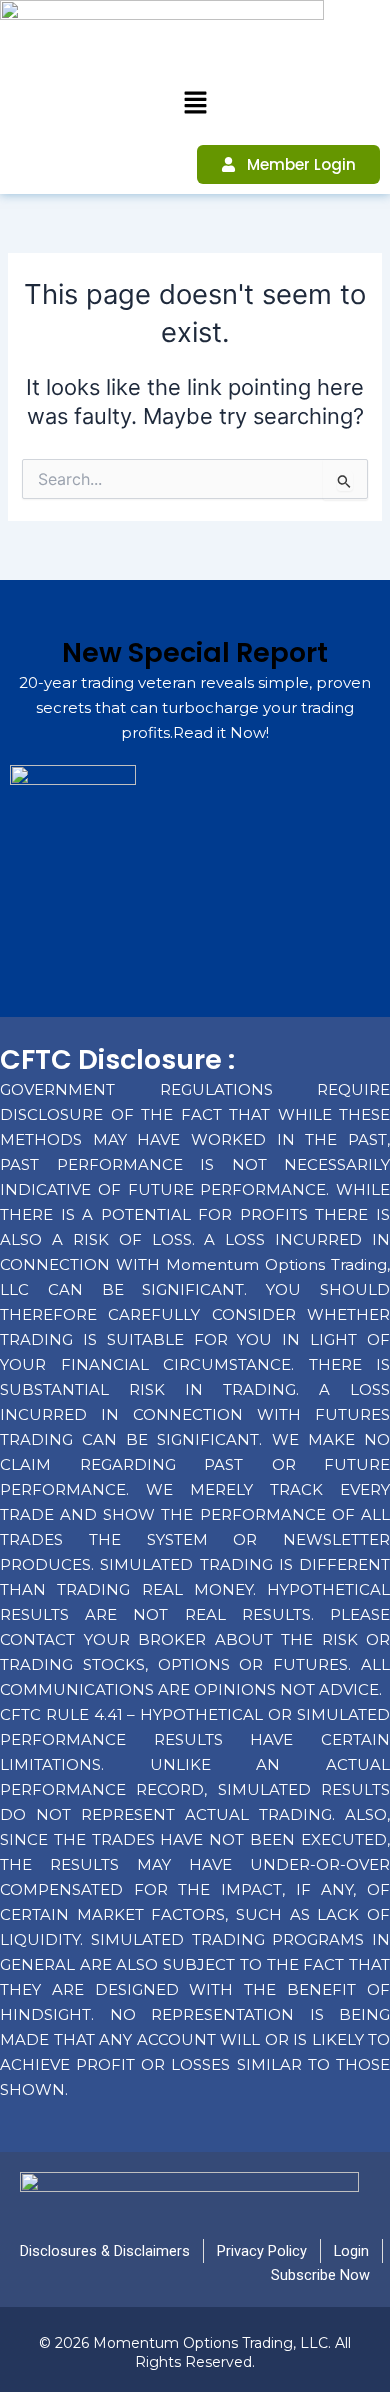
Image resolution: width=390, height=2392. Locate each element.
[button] (195, 103)
